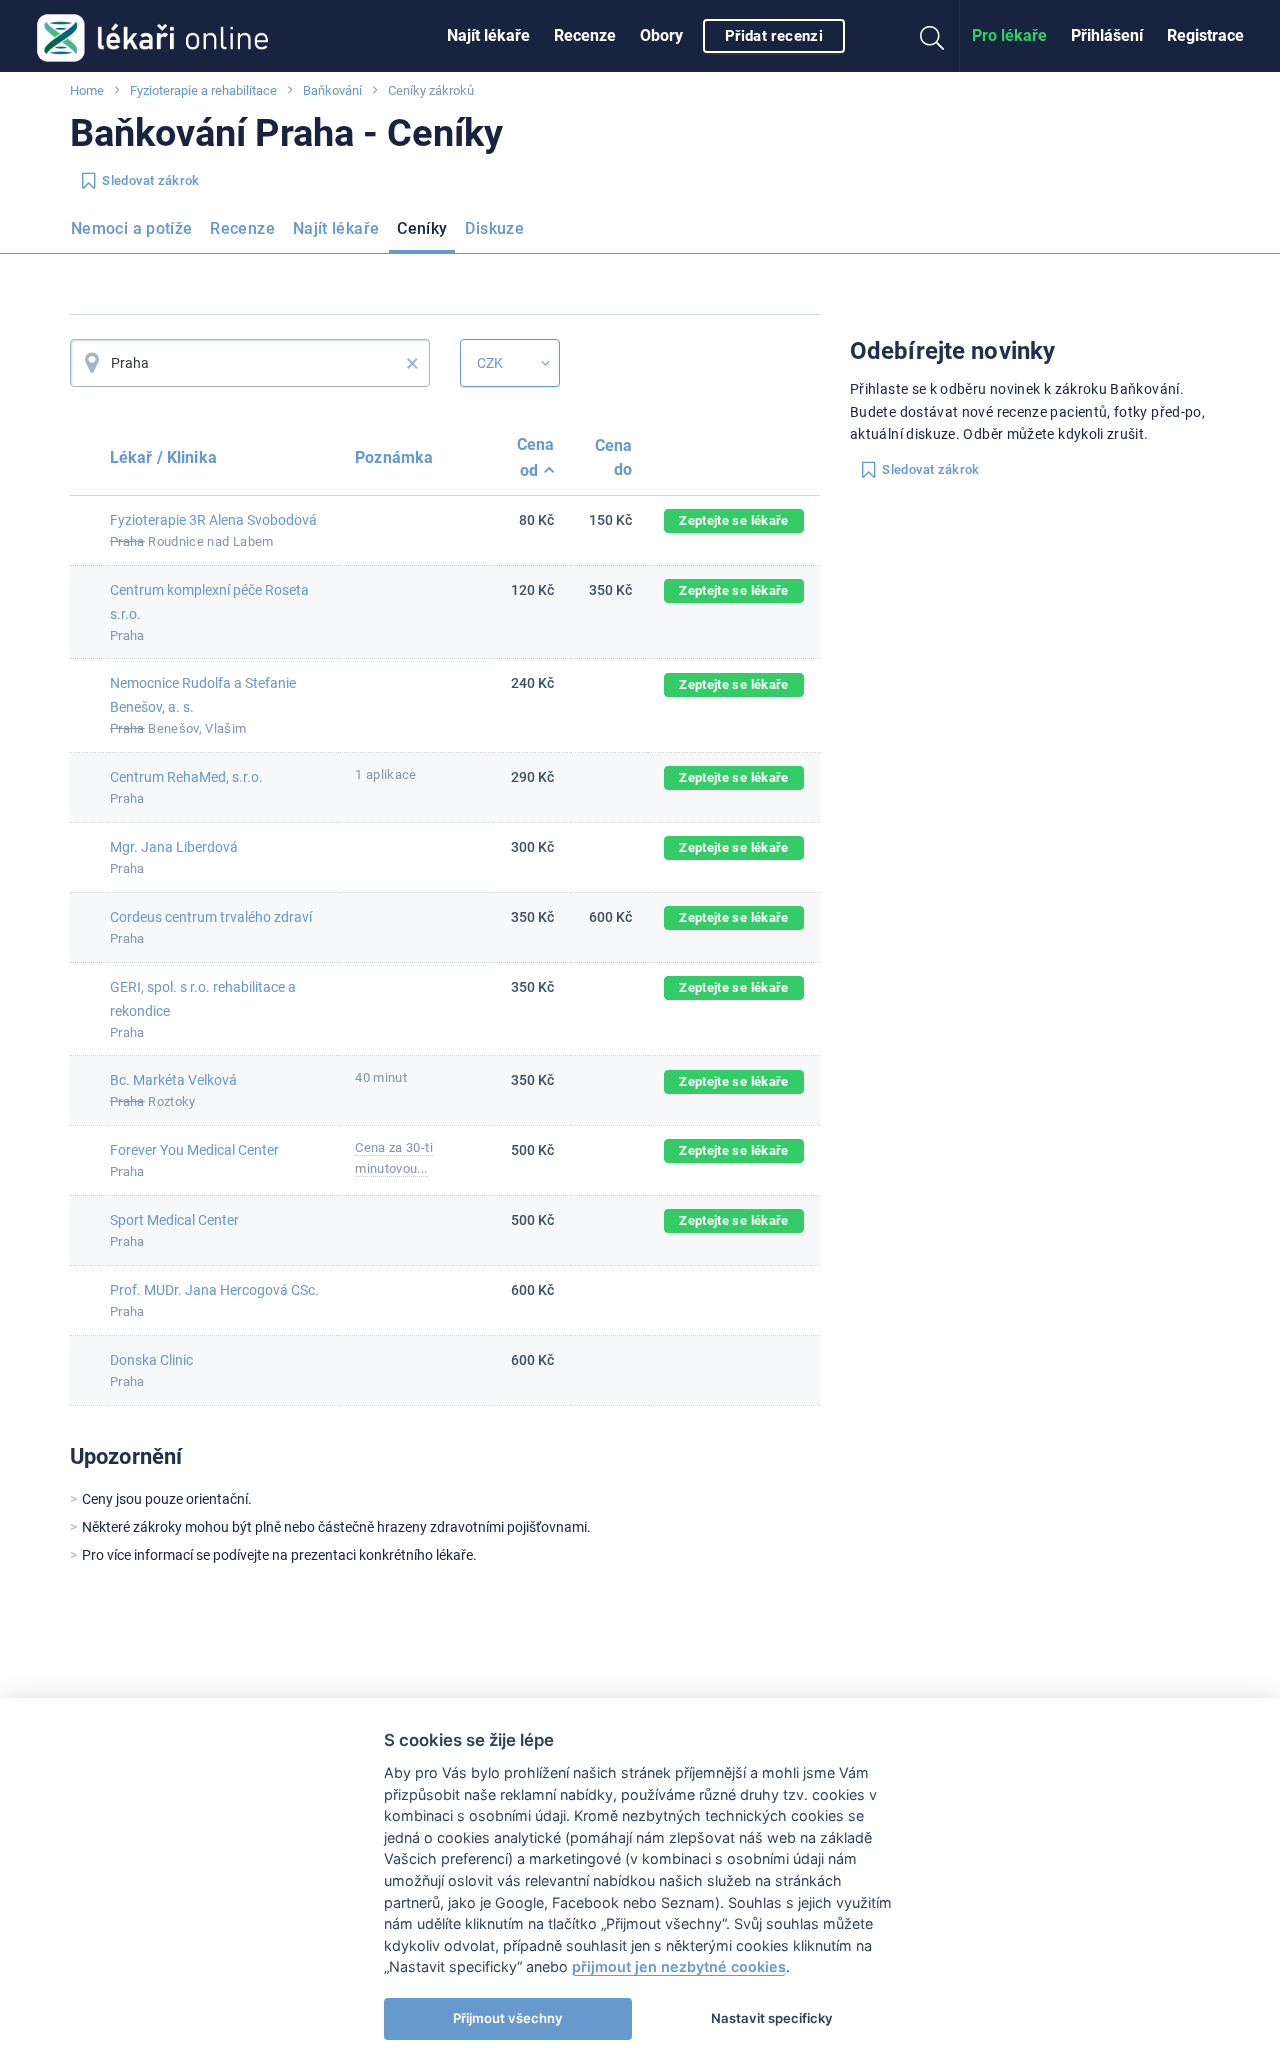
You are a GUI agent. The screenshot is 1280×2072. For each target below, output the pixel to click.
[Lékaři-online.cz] (152, 36)
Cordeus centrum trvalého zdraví (211, 917)
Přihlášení (1107, 35)
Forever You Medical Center (194, 1150)
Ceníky (422, 228)
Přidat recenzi (774, 36)
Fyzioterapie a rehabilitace (203, 90)
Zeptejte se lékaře (733, 520)
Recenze (585, 35)
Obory (661, 35)
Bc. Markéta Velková (173, 1080)
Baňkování (332, 90)
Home (87, 90)
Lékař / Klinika (163, 457)
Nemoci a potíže (131, 228)
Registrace (1205, 35)
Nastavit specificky (772, 2018)
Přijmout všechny (508, 2018)
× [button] (412, 363)
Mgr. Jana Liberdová (174, 847)
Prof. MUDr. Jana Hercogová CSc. (214, 1290)
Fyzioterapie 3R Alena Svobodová (213, 520)
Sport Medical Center (174, 1220)
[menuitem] (488, 36)
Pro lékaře (1009, 35)
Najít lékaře (488, 35)
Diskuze (494, 228)
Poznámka (394, 457)
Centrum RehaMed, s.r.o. (186, 777)
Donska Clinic (151, 1360)
